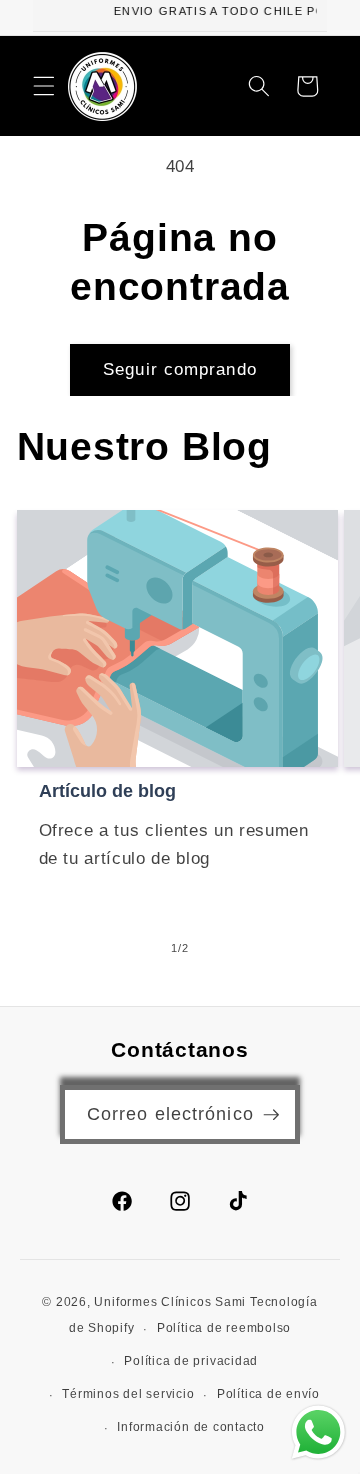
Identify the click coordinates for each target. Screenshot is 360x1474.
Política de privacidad (191, 1361)
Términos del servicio (128, 1394)
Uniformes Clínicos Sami (170, 1302)
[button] (44, 86)
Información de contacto (191, 1427)
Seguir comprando (180, 369)
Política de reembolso (224, 1328)
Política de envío (268, 1394)
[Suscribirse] (271, 1115)
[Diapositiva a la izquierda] (134, 948)
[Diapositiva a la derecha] (226, 948)
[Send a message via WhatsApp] (318, 1432)
